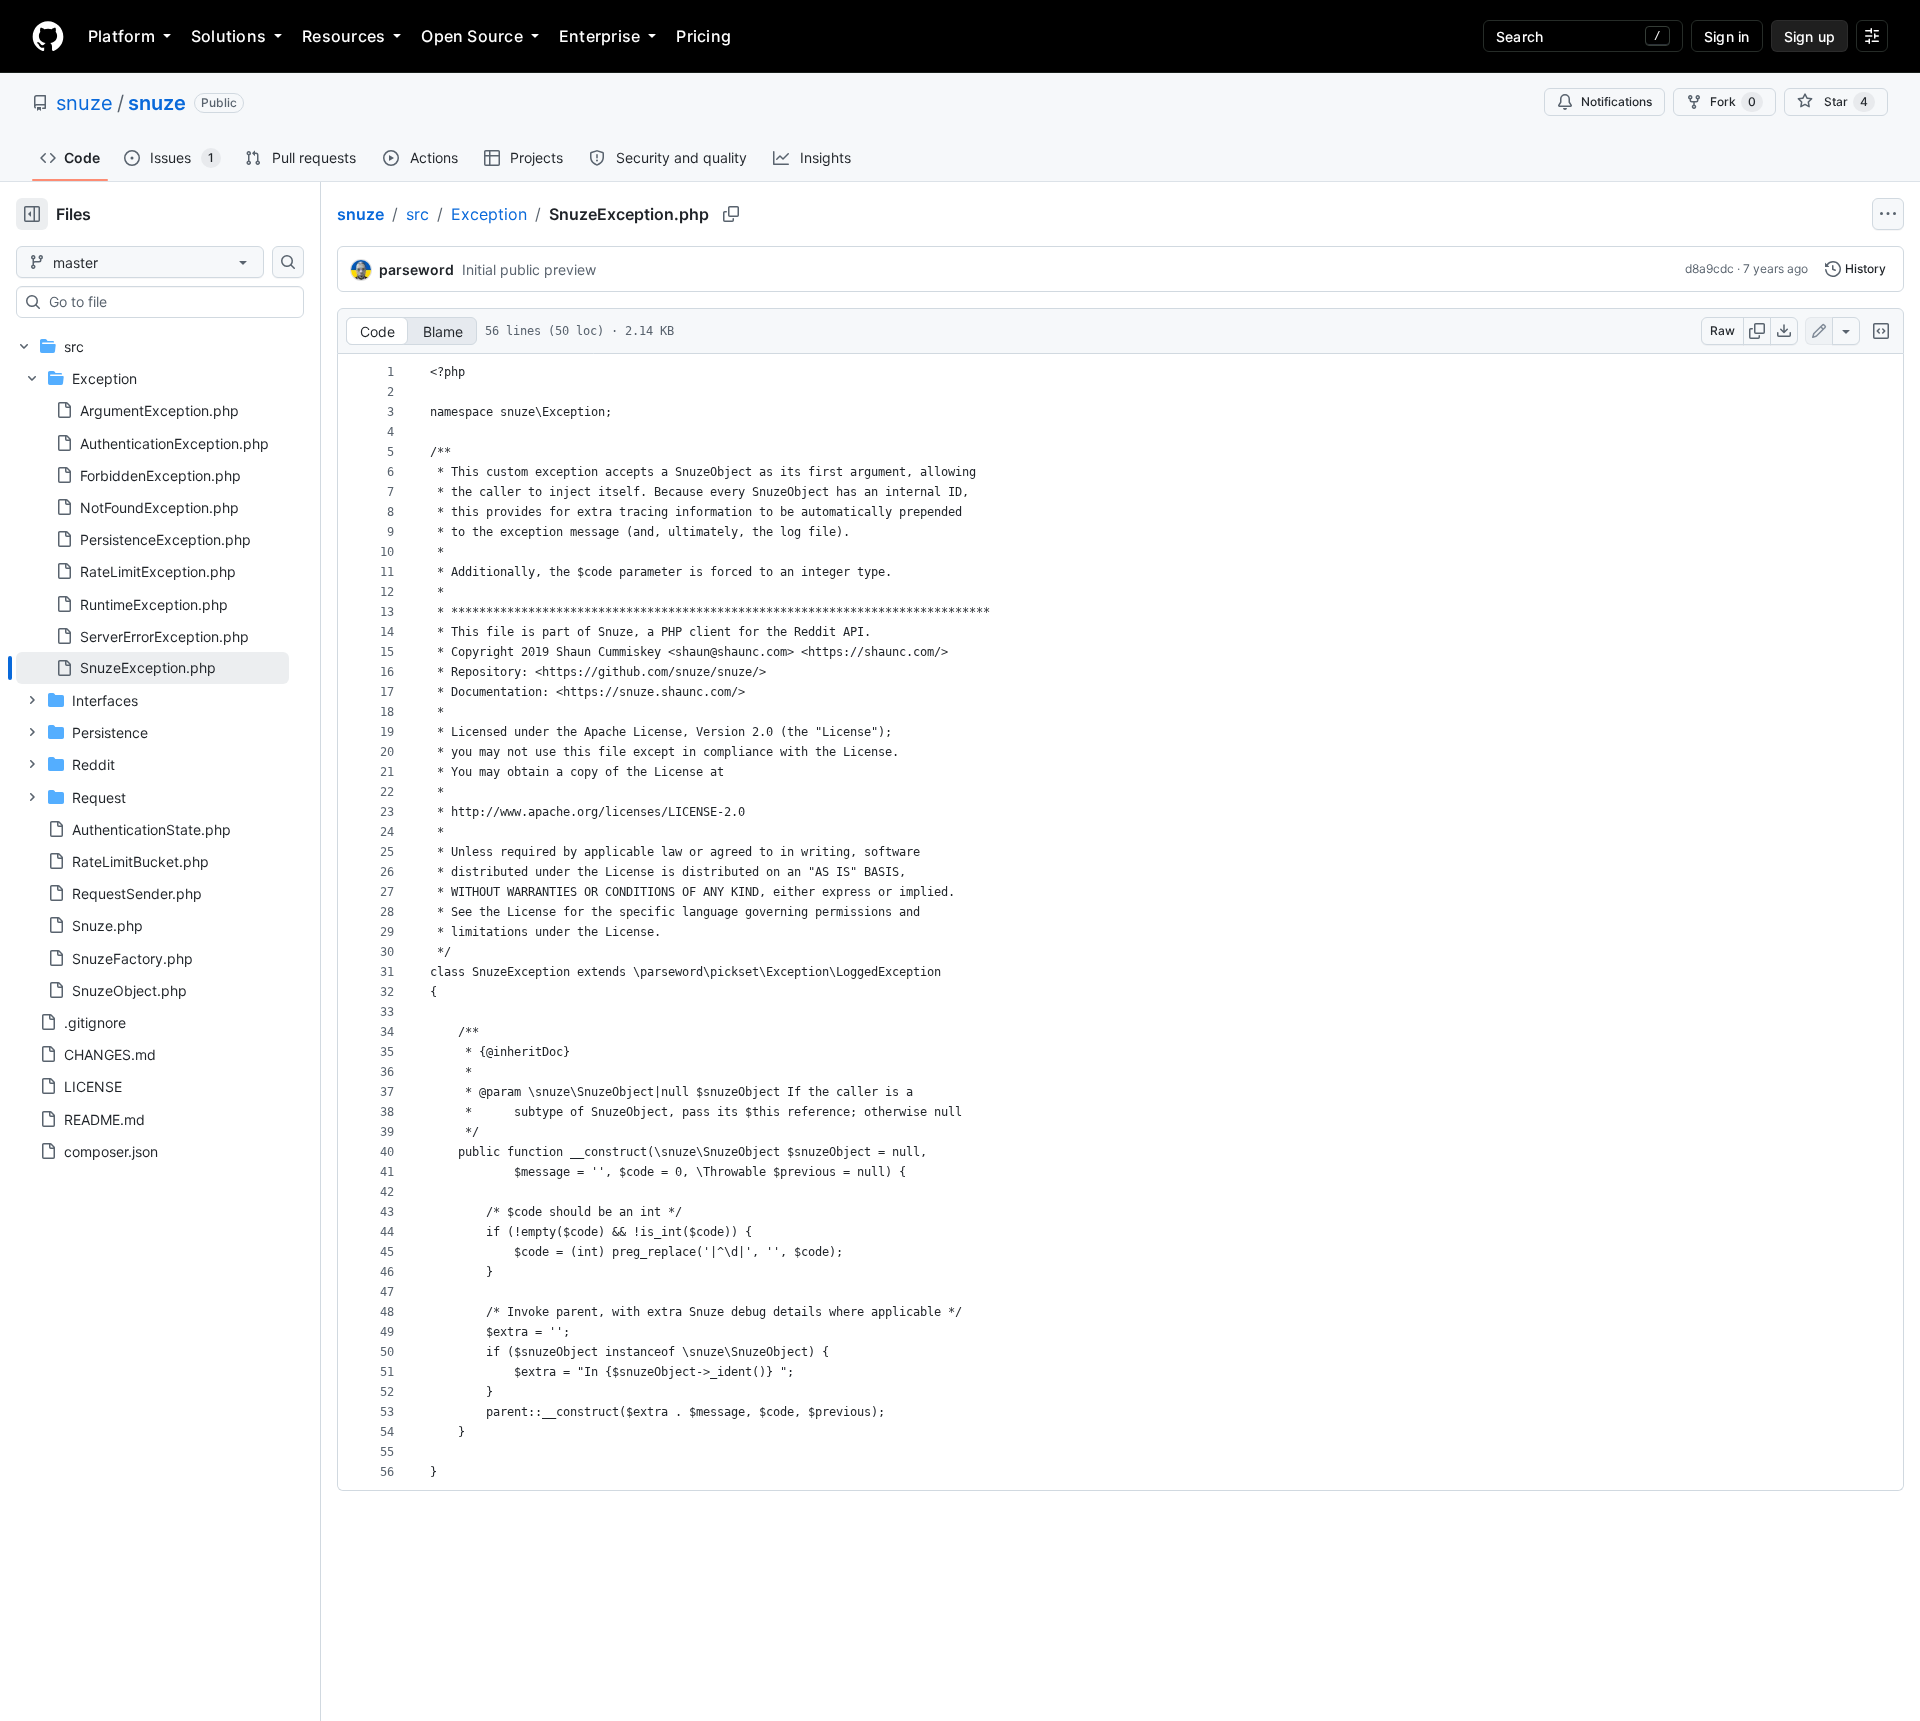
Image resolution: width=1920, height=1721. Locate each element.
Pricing (703, 36)
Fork (1733, 101)
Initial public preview (529, 269)
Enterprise (599, 36)
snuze (84, 103)
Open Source (472, 36)
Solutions (228, 36)
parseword (416, 269)
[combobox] (168, 302)
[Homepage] (48, 36)
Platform (121, 36)
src (417, 214)
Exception (489, 214)
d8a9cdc (1709, 268)
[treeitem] (152, 668)
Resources (343, 36)
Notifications (1616, 101)
